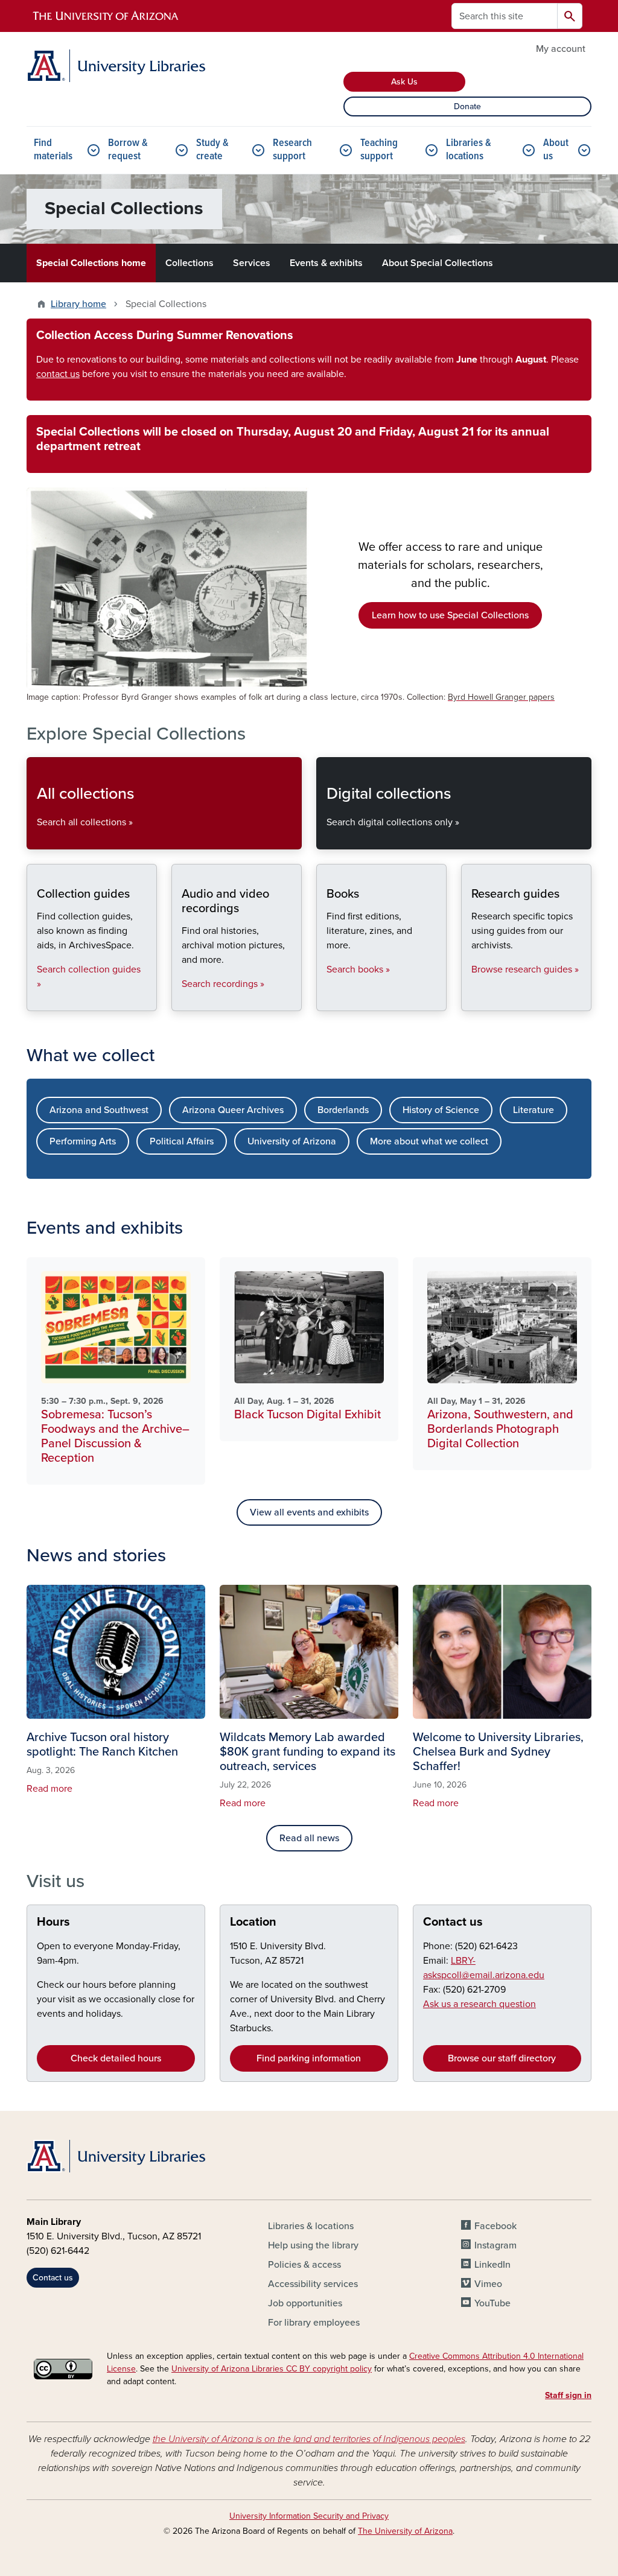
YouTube (492, 2303)
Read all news (309, 1838)
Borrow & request (128, 150)
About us (556, 150)
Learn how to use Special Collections (450, 615)
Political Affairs (182, 1141)
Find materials (53, 150)
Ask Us (404, 82)
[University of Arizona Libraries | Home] (116, 66)
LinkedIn (492, 2265)
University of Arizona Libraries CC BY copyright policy (272, 2369)
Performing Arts (83, 1141)
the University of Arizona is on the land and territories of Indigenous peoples (309, 2439)
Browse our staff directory (502, 2058)
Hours (53, 1922)
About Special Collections (438, 263)
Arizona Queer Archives (233, 1110)
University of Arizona (292, 1141)
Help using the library (313, 2245)
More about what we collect (429, 1141)
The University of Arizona (405, 2531)
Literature (534, 1110)
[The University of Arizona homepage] (106, 16)
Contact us (453, 1922)
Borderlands (343, 1110)
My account (561, 49)
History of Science (441, 1110)
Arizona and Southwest (99, 1110)
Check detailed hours (116, 2058)
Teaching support (379, 150)
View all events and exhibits (309, 1512)
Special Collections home (91, 263)
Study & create (212, 150)
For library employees (314, 2323)
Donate (467, 106)
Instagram (495, 2245)
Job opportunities (305, 2303)
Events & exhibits (326, 263)
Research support (292, 150)
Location (253, 1922)
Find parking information (309, 2058)
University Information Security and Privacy (309, 2516)
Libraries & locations (469, 150)
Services (252, 263)
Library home (78, 304)
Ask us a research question (479, 2004)
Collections (190, 263)
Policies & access (304, 2265)
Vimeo (488, 2284)
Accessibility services (313, 2284)
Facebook (495, 2226)
